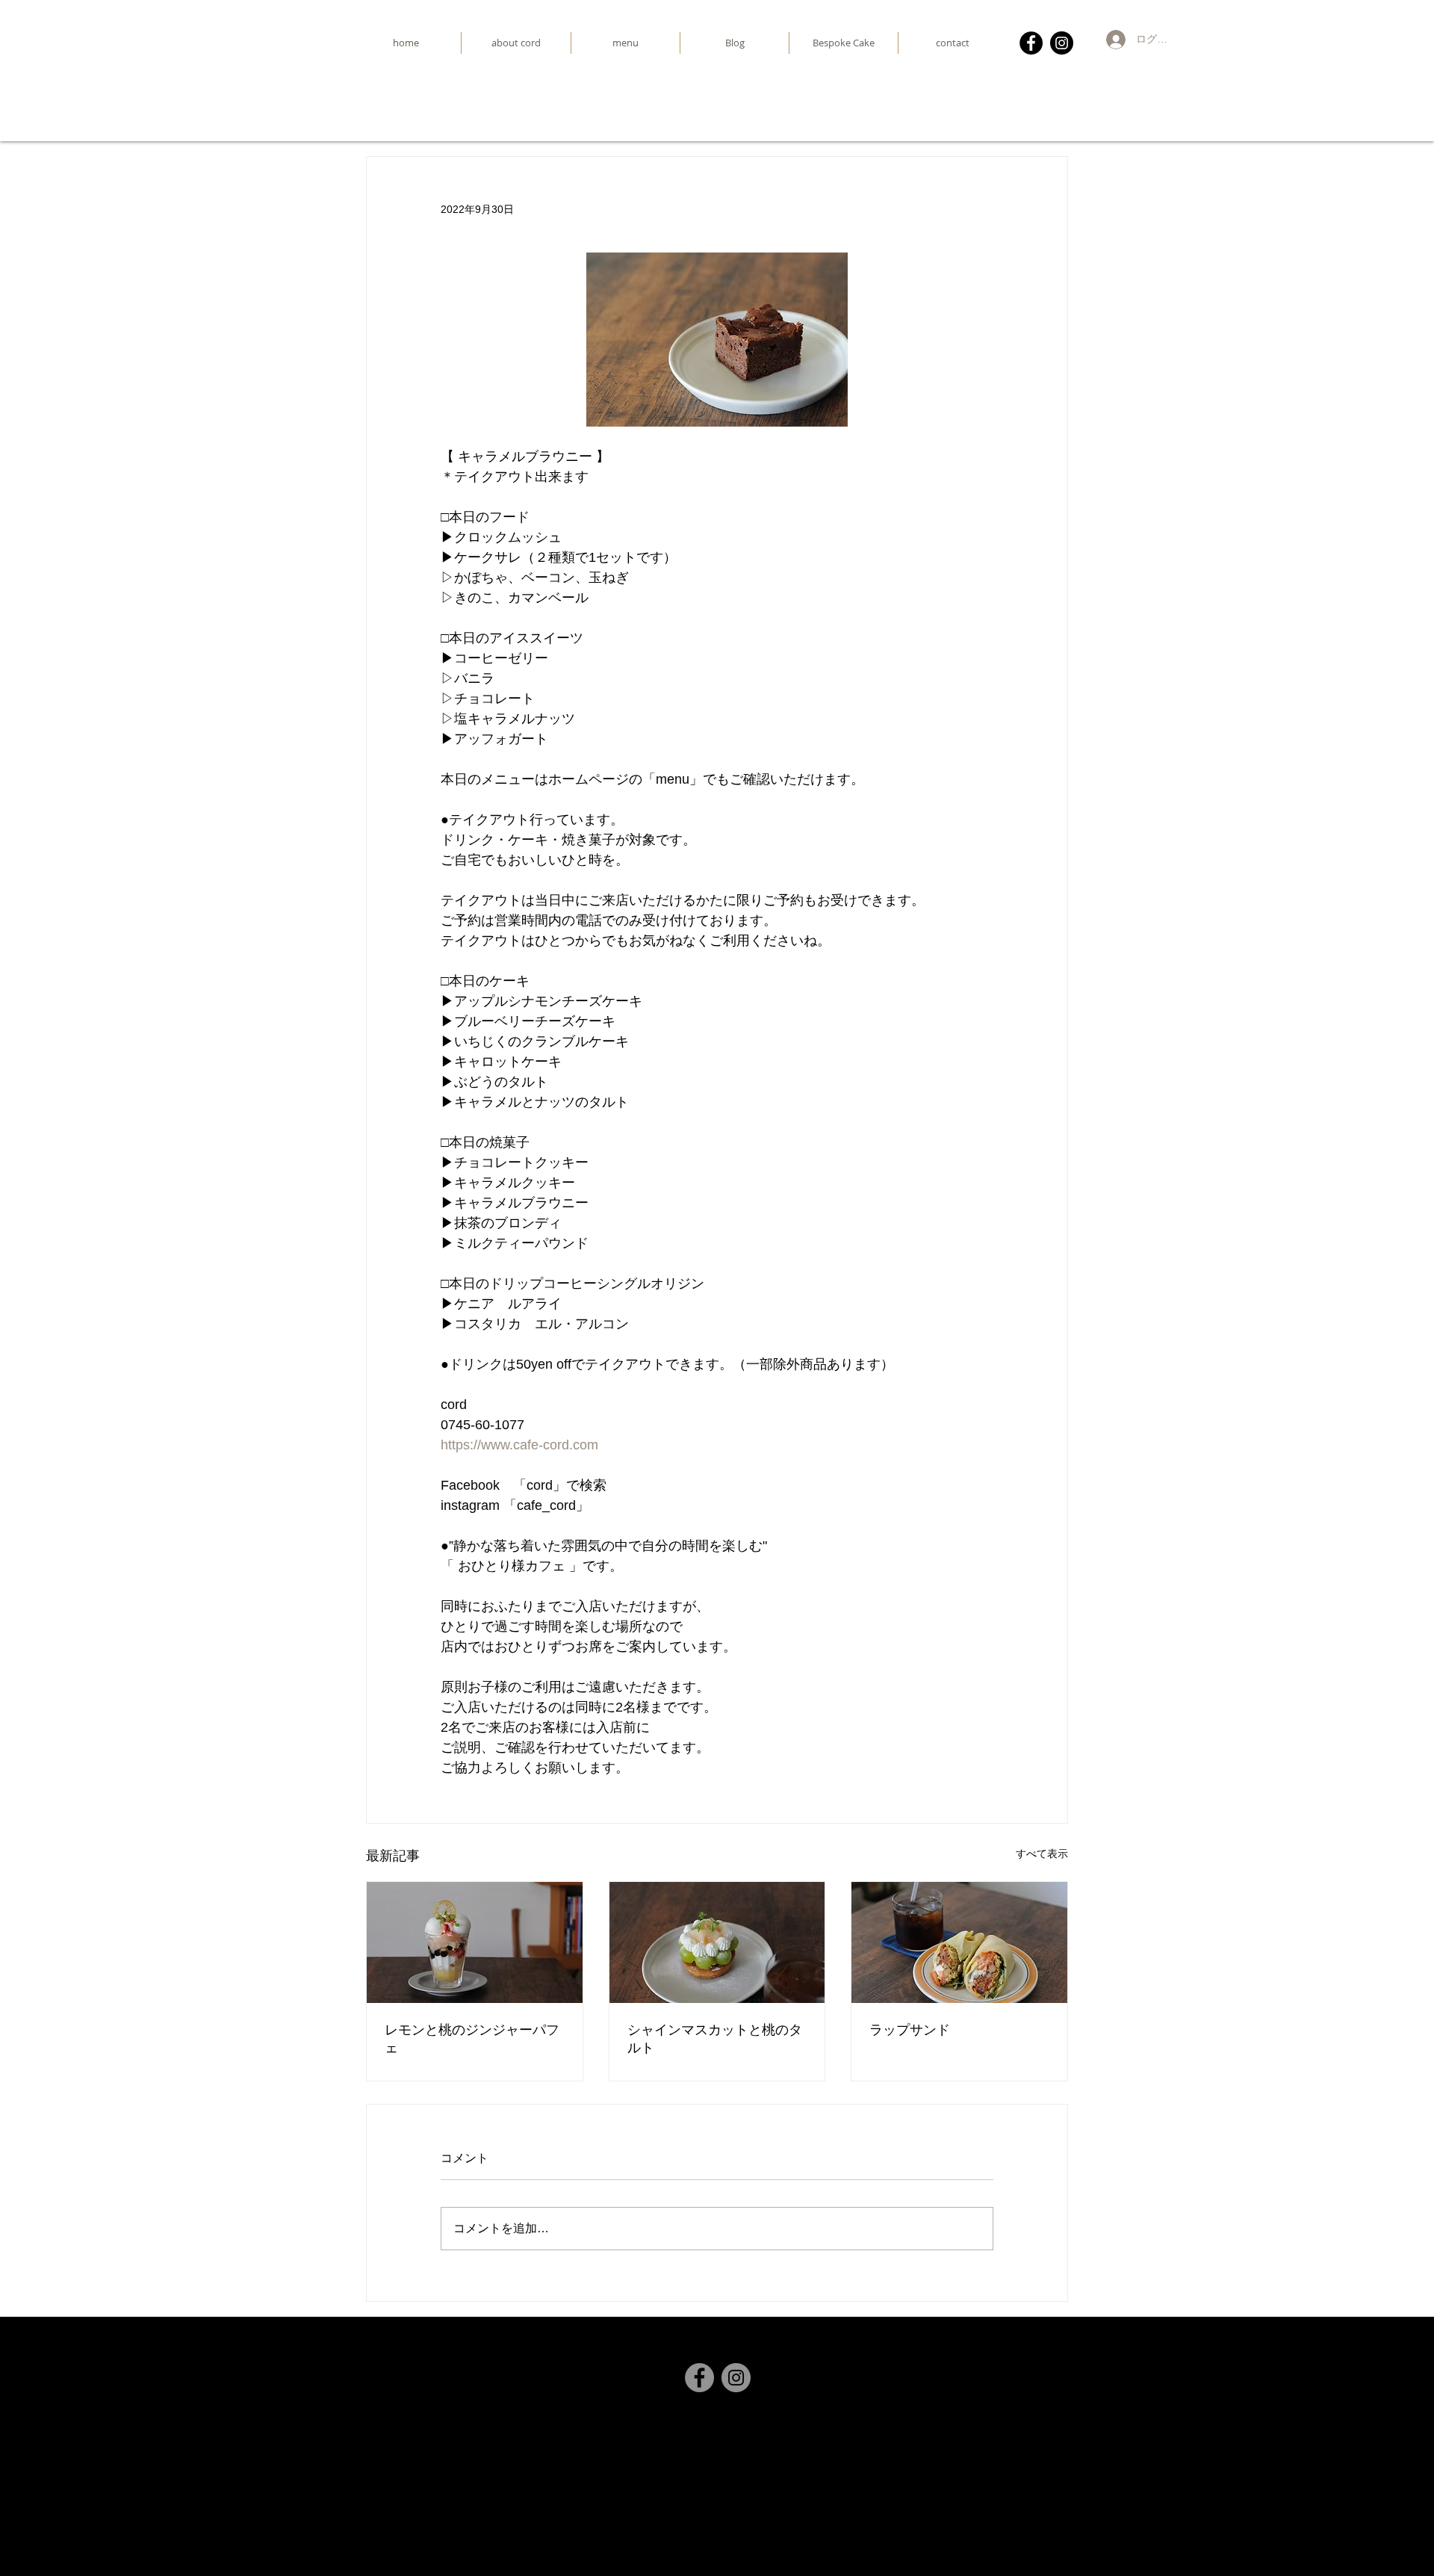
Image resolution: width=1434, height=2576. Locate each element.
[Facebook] (1031, 43)
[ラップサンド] (959, 1942)
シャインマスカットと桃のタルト (715, 2038)
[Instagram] (1062, 43)
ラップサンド (910, 2029)
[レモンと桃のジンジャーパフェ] (475, 1942)
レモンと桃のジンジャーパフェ (472, 2038)
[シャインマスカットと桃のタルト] (717, 1942)
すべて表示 (1042, 1854)
